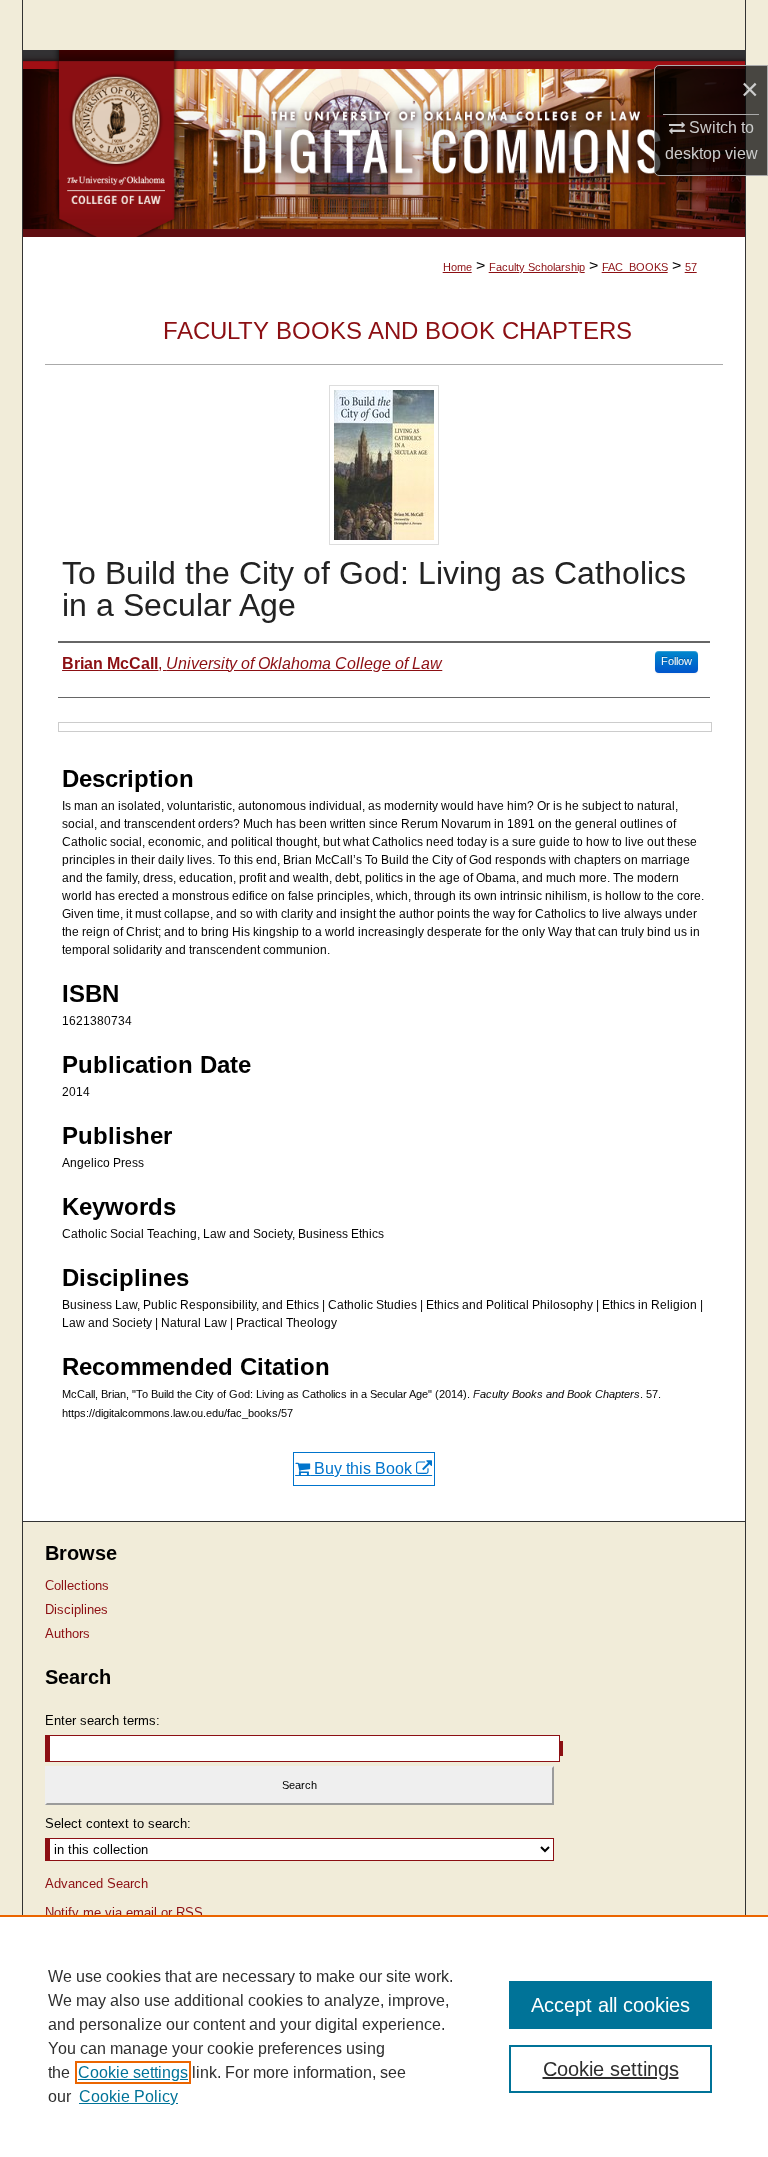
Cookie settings (133, 2072)
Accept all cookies (610, 2005)
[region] (384, 2036)
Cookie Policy (128, 2096)
